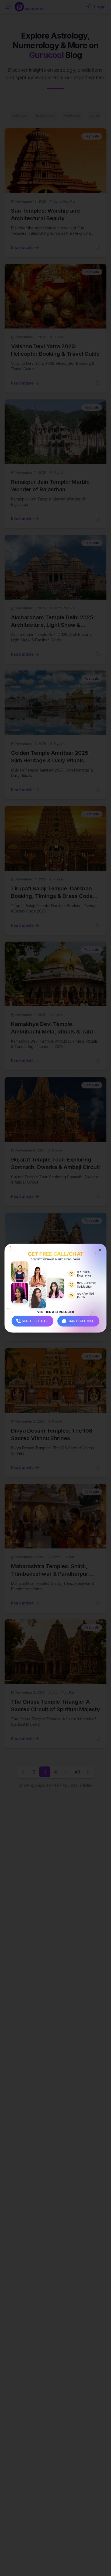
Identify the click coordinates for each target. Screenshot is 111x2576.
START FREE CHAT (81, 1321)
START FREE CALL (36, 1321)
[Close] (100, 1250)
